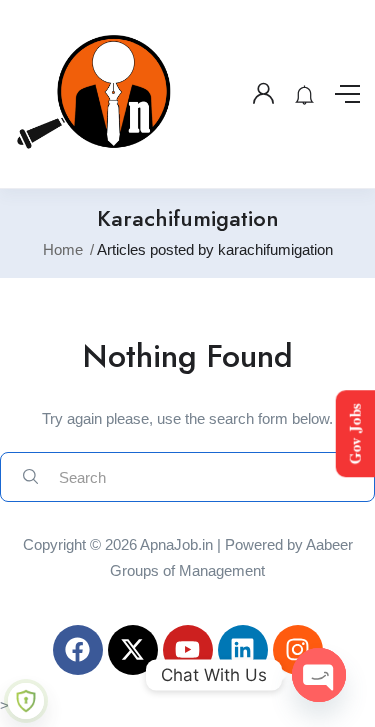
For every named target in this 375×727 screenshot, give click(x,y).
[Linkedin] (243, 650)
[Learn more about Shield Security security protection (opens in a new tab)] (26, 701)
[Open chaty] (319, 675)
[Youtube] (188, 650)
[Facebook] (78, 650)
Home (63, 249)
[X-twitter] (133, 650)
